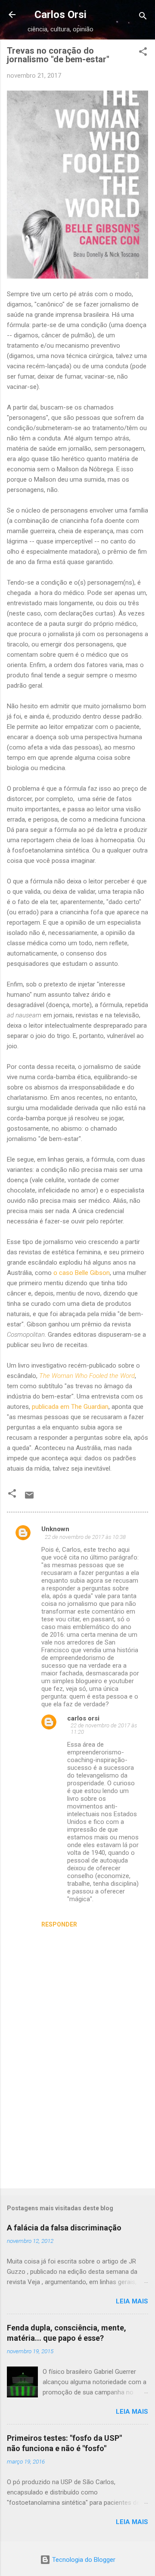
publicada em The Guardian (70, 1407)
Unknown (55, 1529)
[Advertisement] (77, 2121)
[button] (143, 53)
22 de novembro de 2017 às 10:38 (85, 1537)
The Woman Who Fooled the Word (87, 1376)
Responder (59, 1924)
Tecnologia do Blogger (83, 2560)
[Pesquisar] (143, 17)
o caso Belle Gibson (82, 1273)
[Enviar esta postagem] (29, 1498)
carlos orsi (83, 1718)
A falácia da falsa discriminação (64, 2228)
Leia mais (132, 2301)
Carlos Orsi (60, 15)
